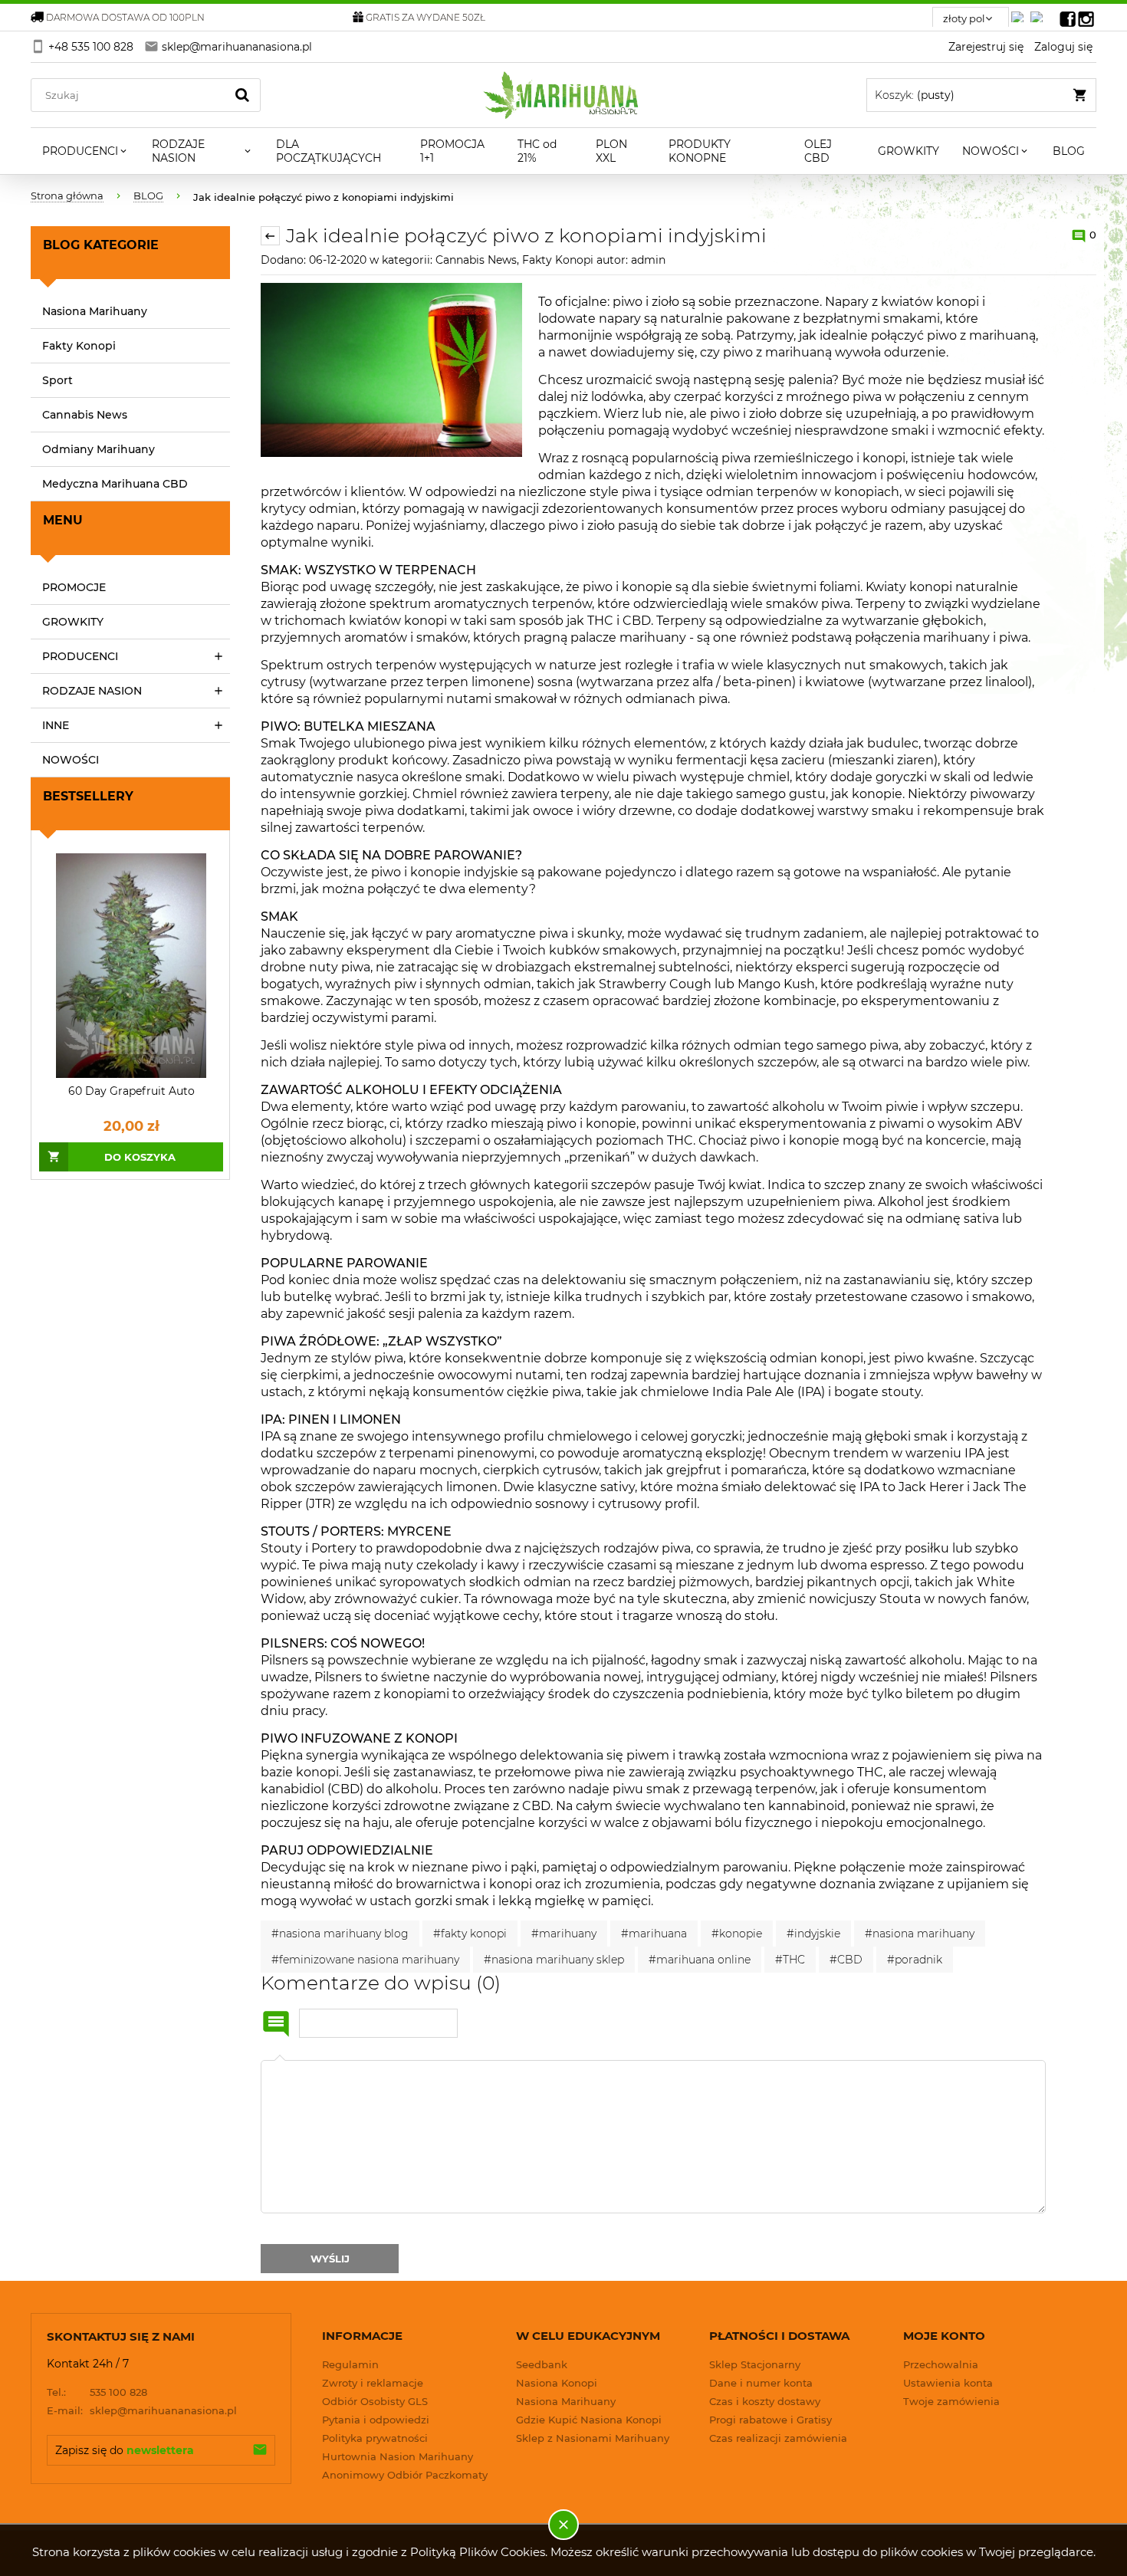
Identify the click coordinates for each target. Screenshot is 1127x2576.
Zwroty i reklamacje (373, 2383)
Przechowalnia (941, 2364)
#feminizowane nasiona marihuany (365, 1960)
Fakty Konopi (79, 346)
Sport (58, 380)
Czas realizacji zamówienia (778, 2438)
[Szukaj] (242, 95)
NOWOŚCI (71, 760)
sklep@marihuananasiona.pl (142, 2410)
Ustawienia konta (948, 2383)
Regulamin (350, 2364)
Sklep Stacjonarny (755, 2364)
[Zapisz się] (260, 2450)
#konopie (737, 1934)
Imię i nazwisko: (276, 2024)
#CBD (846, 1960)
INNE (56, 725)
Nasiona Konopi (557, 2383)
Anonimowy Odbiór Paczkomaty (405, 2475)
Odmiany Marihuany (99, 449)
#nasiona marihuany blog (340, 1934)
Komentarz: (280, 2060)
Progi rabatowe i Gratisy (770, 2420)
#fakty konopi (470, 1934)
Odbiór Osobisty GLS (375, 2401)
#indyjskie (813, 1934)
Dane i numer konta (761, 2383)
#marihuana (654, 1934)
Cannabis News (85, 415)
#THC (790, 1960)
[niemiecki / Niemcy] (1020, 13)
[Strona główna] (564, 95)
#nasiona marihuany (920, 1934)
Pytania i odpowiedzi (376, 2420)
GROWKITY (73, 622)
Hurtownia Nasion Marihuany (398, 2456)
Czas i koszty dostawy (765, 2401)
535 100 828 (97, 2392)
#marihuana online (700, 1960)
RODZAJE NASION (92, 691)
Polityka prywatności (375, 2438)
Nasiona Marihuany (95, 311)
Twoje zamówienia (951, 2401)
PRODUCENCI (80, 656)
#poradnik (915, 1960)
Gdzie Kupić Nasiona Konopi (589, 2420)
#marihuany (564, 1934)
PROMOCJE (74, 587)
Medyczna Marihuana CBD (115, 484)
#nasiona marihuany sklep (554, 1960)
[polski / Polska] (1040, 13)
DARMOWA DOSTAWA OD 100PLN (125, 17)
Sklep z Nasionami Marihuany (593, 2438)
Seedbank (542, 2364)
